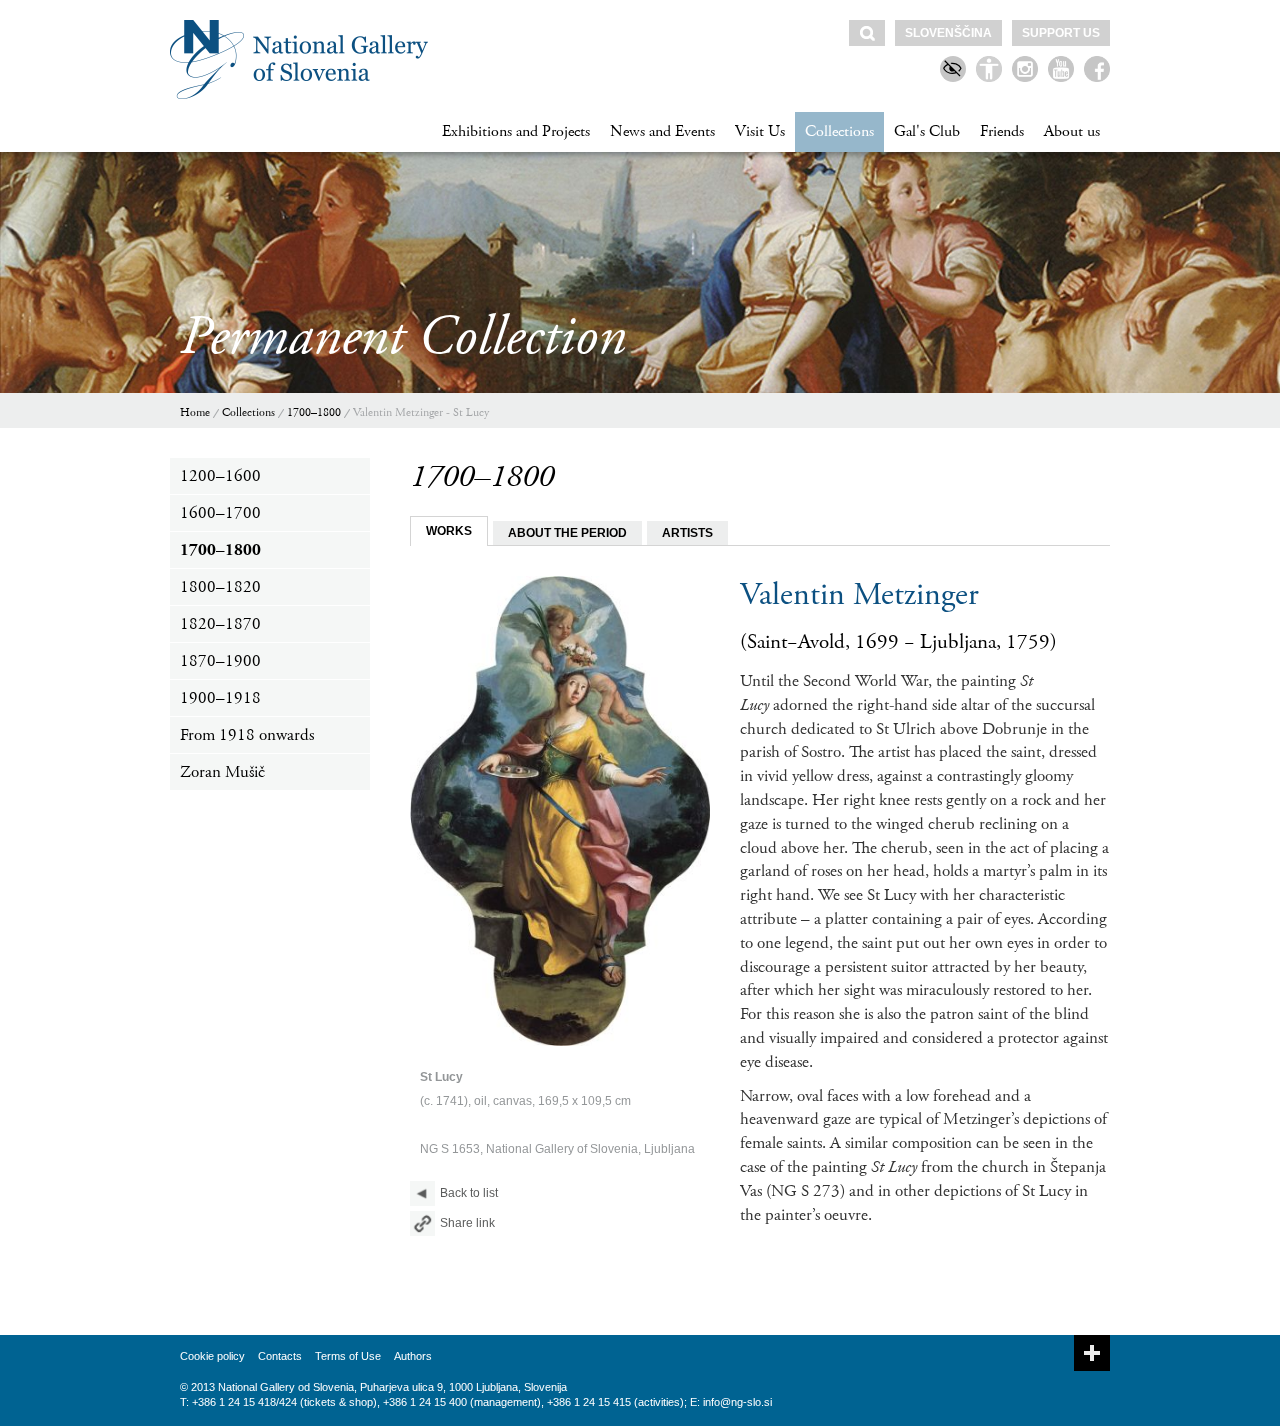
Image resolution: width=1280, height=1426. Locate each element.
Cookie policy (212, 1356)
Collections (839, 131)
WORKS (449, 531)
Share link (467, 1223)
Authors (413, 1356)
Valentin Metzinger (859, 595)
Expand (1092, 1353)
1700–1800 (314, 412)
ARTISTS (687, 533)
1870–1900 (220, 661)
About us (1072, 131)
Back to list (469, 1193)
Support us (1061, 33)
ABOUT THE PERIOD (567, 533)
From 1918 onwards (247, 735)
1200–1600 (220, 476)
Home (195, 412)
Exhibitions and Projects (516, 131)
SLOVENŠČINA (948, 33)
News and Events (662, 131)
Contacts (280, 1356)
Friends (1002, 131)
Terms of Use (348, 1356)
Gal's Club (927, 131)
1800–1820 (220, 587)
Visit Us (760, 131)
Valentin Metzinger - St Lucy (421, 412)
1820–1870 (220, 624)
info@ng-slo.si (737, 1402)
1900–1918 (220, 698)
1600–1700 (220, 513)
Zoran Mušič (222, 772)
